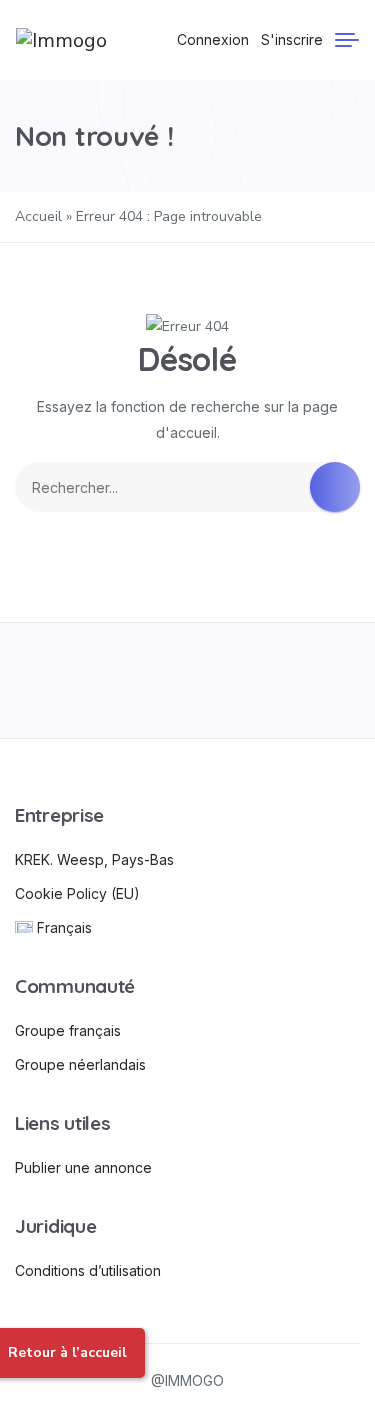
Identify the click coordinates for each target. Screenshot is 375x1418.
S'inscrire (292, 39)
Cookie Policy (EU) (77, 893)
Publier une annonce (83, 1167)
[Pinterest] (257, 680)
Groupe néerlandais (80, 1064)
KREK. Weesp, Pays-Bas (94, 859)
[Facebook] (47, 680)
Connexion (213, 39)
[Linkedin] (327, 680)
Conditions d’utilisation (88, 1270)
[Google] (187, 680)
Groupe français (68, 1030)
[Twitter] (117, 680)
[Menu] (347, 40)
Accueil (38, 216)
